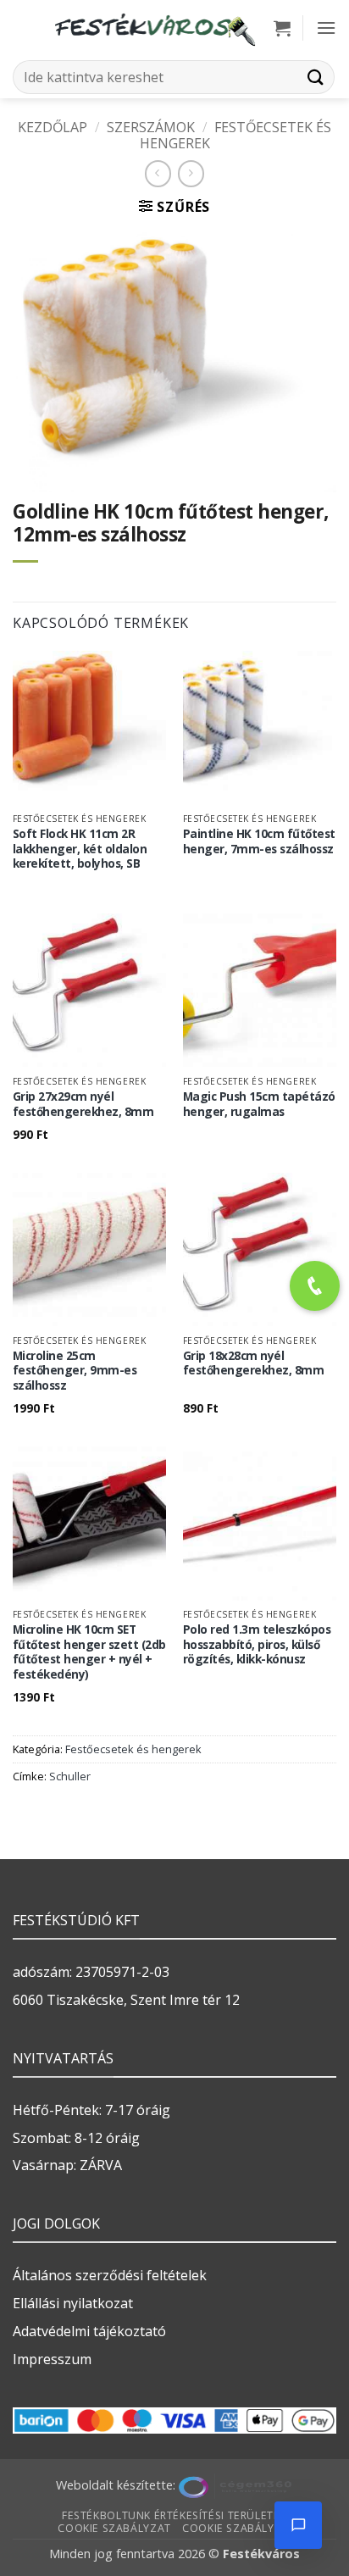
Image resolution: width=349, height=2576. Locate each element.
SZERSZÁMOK (151, 127)
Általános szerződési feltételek (110, 2275)
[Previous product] (191, 173)
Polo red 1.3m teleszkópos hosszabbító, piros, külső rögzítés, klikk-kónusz (257, 1644)
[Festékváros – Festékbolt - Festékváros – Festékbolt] (154, 28)
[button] (282, 28)
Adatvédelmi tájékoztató (89, 2331)
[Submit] (316, 77)
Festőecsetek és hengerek (235, 135)
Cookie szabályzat (114, 2528)
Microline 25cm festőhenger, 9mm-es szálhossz (75, 1371)
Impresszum (52, 2359)
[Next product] (158, 173)
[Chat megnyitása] (298, 2525)
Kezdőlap (53, 127)
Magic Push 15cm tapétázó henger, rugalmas (259, 1104)
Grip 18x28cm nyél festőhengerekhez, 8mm (254, 1363)
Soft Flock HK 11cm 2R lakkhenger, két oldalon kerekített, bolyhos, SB (80, 849)
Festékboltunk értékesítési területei (172, 2515)
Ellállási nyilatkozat (73, 2303)
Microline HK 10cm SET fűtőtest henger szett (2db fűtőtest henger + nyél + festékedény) (89, 1652)
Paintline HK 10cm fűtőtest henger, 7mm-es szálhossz (259, 841)
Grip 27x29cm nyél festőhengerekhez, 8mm (83, 1104)
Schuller (70, 1776)
